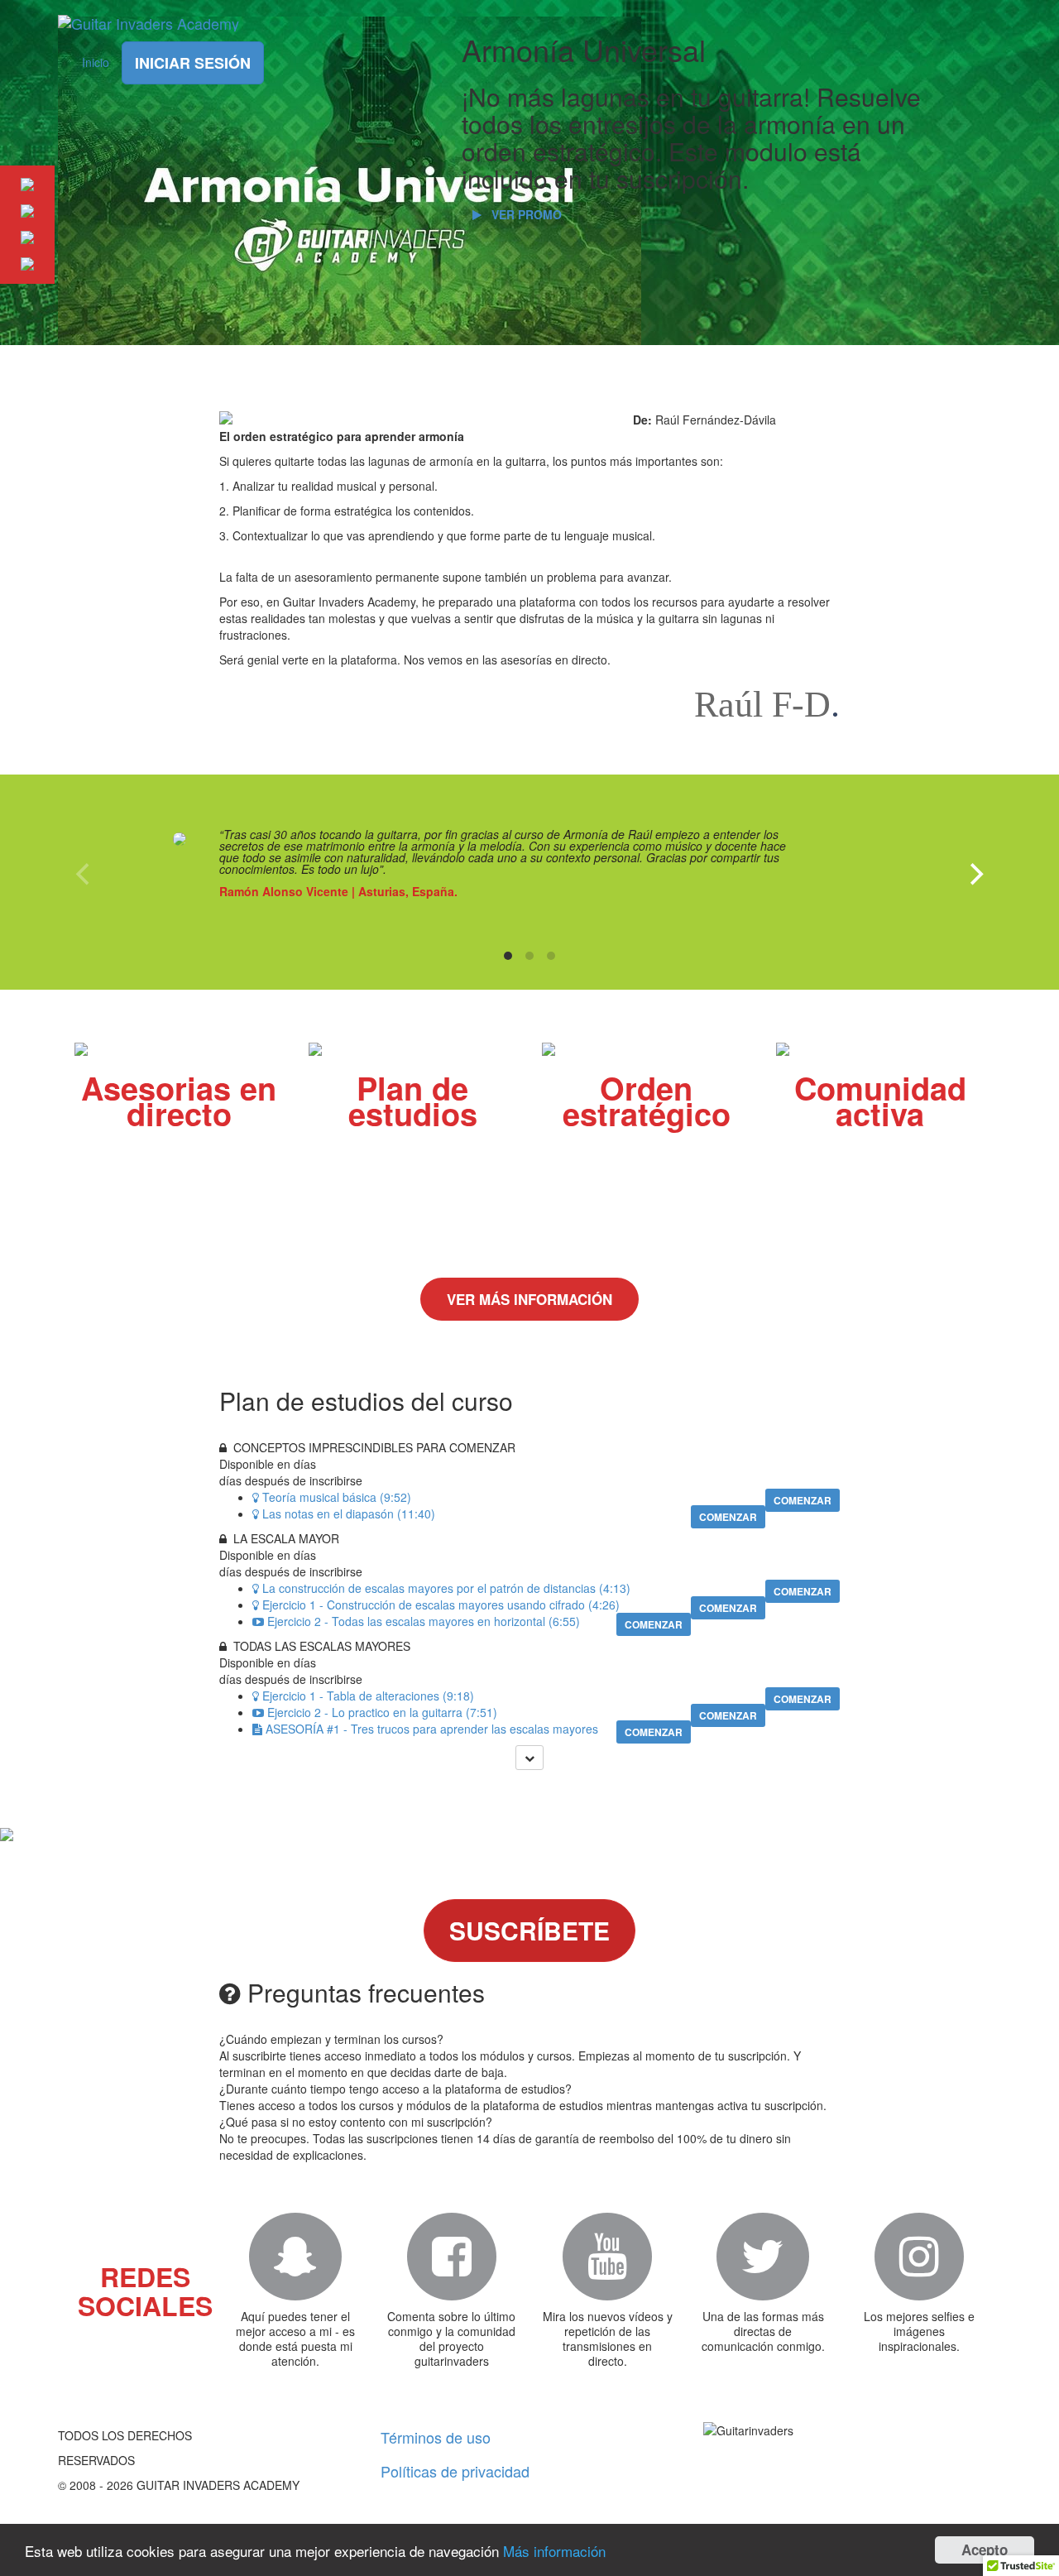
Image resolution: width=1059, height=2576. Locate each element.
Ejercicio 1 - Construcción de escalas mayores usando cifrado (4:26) (441, 1605)
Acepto (985, 2550)
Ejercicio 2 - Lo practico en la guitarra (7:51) (382, 1712)
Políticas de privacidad (455, 2471)
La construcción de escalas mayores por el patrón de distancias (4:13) (446, 1588)
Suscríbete (529, 1930)
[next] (975, 874)
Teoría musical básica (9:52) (337, 1497)
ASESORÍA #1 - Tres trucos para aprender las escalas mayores (432, 1729)
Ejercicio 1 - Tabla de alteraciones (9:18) (368, 1696)
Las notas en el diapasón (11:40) (349, 1513)
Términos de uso (436, 2437)
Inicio (96, 62)
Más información (554, 2551)
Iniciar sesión (193, 63)
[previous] (84, 874)
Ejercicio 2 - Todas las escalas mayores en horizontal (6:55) (424, 1621)
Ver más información (529, 1299)
